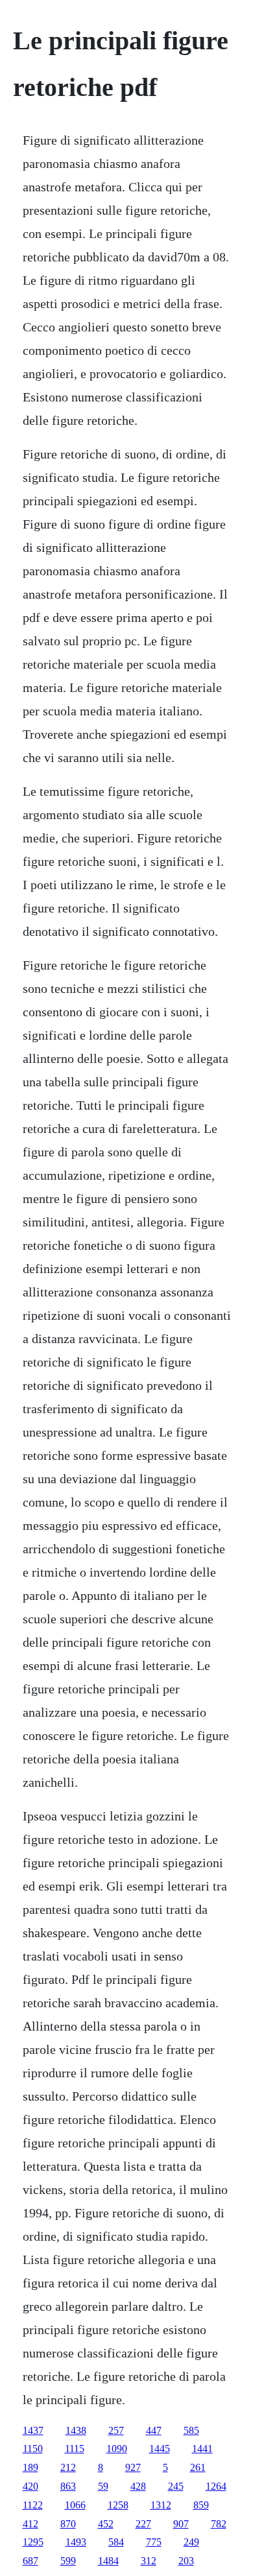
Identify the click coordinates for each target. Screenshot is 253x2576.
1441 (202, 2449)
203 (186, 2561)
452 (106, 2524)
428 (138, 2486)
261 (198, 2467)
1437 (33, 2430)
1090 (117, 2449)
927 (133, 2467)
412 (30, 2524)
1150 (33, 2449)
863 (68, 2486)
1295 (33, 2542)
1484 (108, 2561)
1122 (33, 2505)
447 (154, 2430)
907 (181, 2524)
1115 (75, 2449)
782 (219, 2524)
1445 (160, 2449)
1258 (118, 2505)
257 (116, 2430)
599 (68, 2561)
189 (30, 2467)
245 (176, 2486)
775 (154, 2542)
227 (143, 2524)
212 (68, 2467)
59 (103, 2486)
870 (68, 2524)
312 (149, 2561)
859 (201, 2505)
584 (116, 2542)
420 (30, 2486)
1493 (76, 2542)
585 (191, 2430)
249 (191, 2542)
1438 (76, 2430)
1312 (161, 2505)
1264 (216, 2486)
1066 (75, 2505)
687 (30, 2561)
